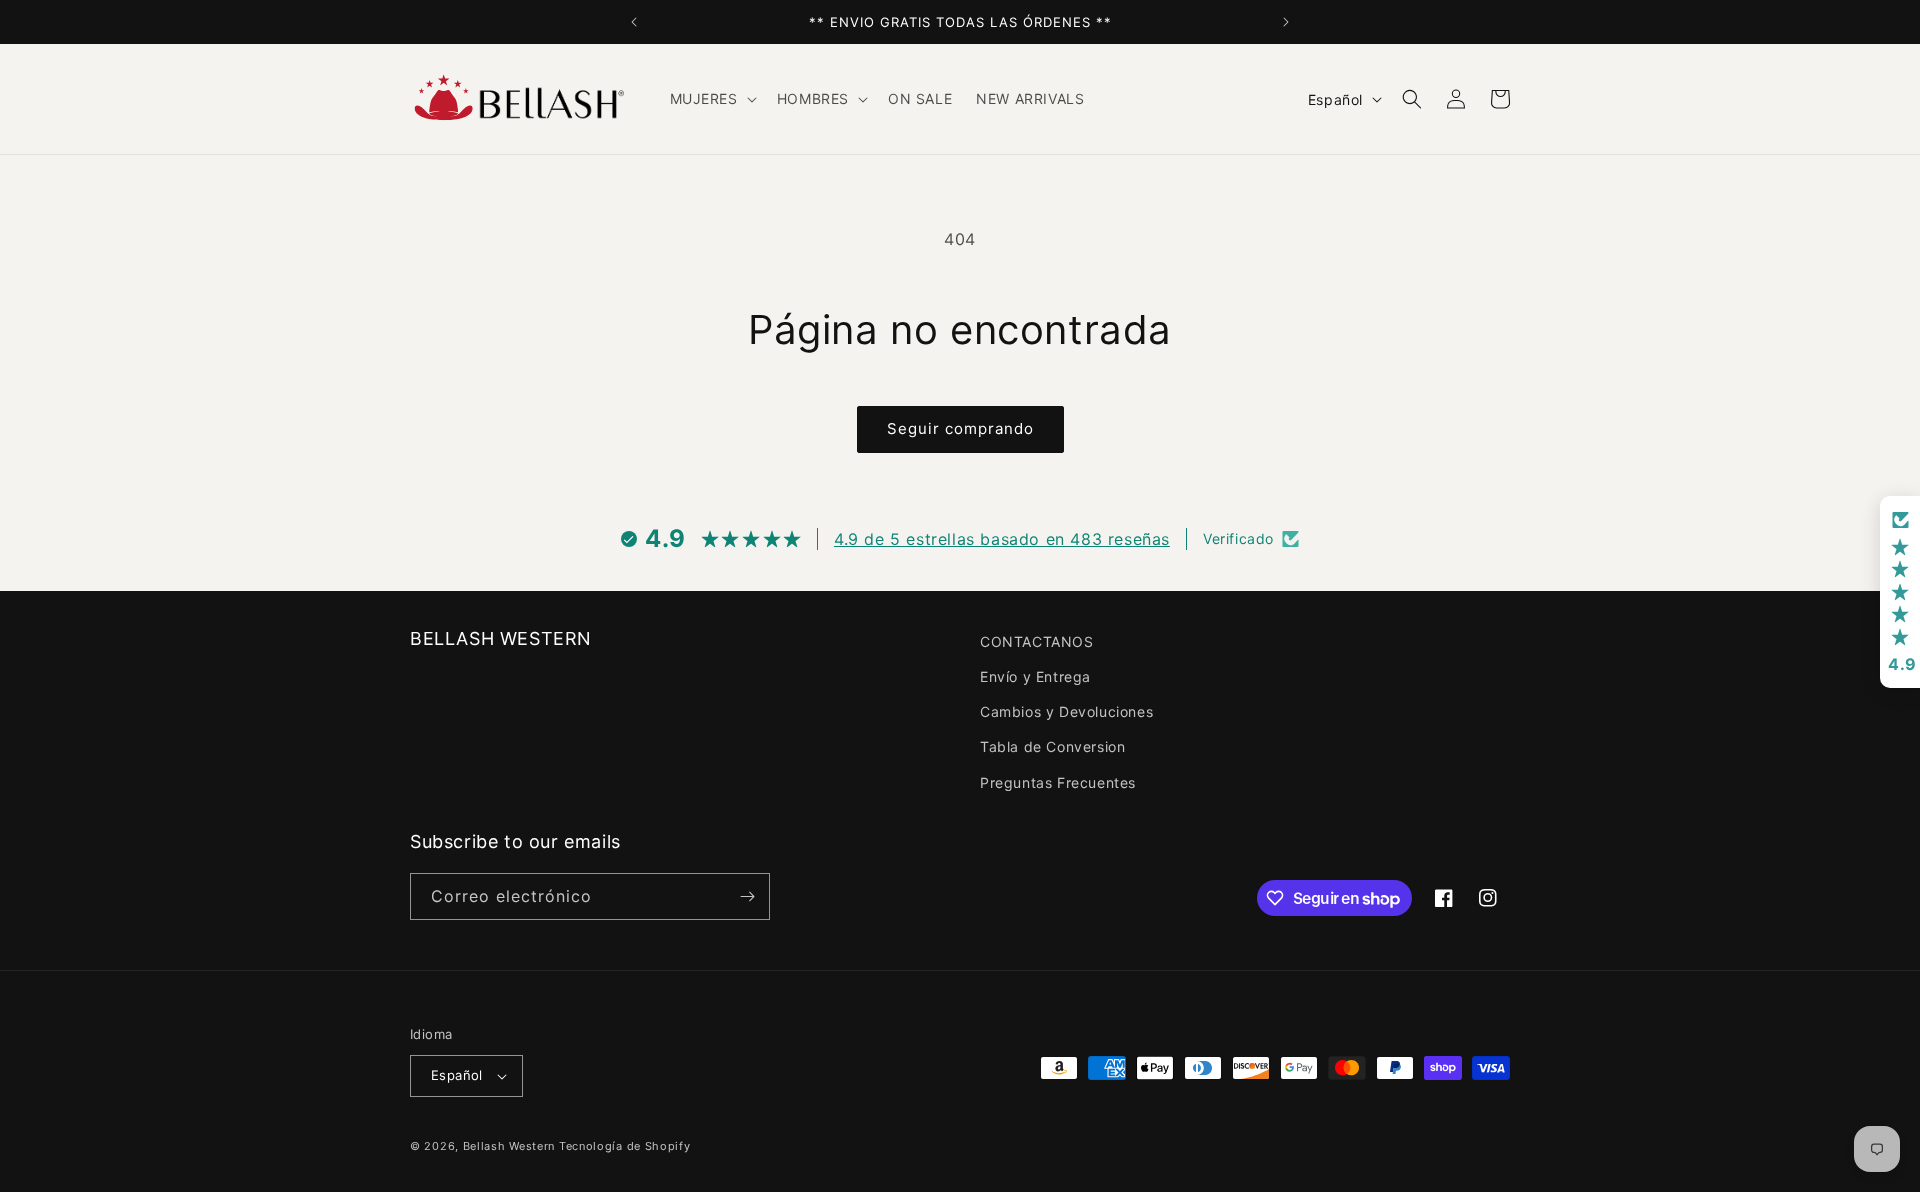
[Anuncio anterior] (634, 22)
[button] (711, 99)
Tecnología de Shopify (625, 1146)
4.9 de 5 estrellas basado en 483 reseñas (1002, 539)
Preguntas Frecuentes (1058, 782)
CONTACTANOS (1037, 641)
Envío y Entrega (1035, 676)
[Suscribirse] (747, 896)
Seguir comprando (960, 428)
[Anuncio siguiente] (1286, 22)
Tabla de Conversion (1052, 746)
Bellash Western (509, 1146)
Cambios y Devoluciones (1066, 711)
